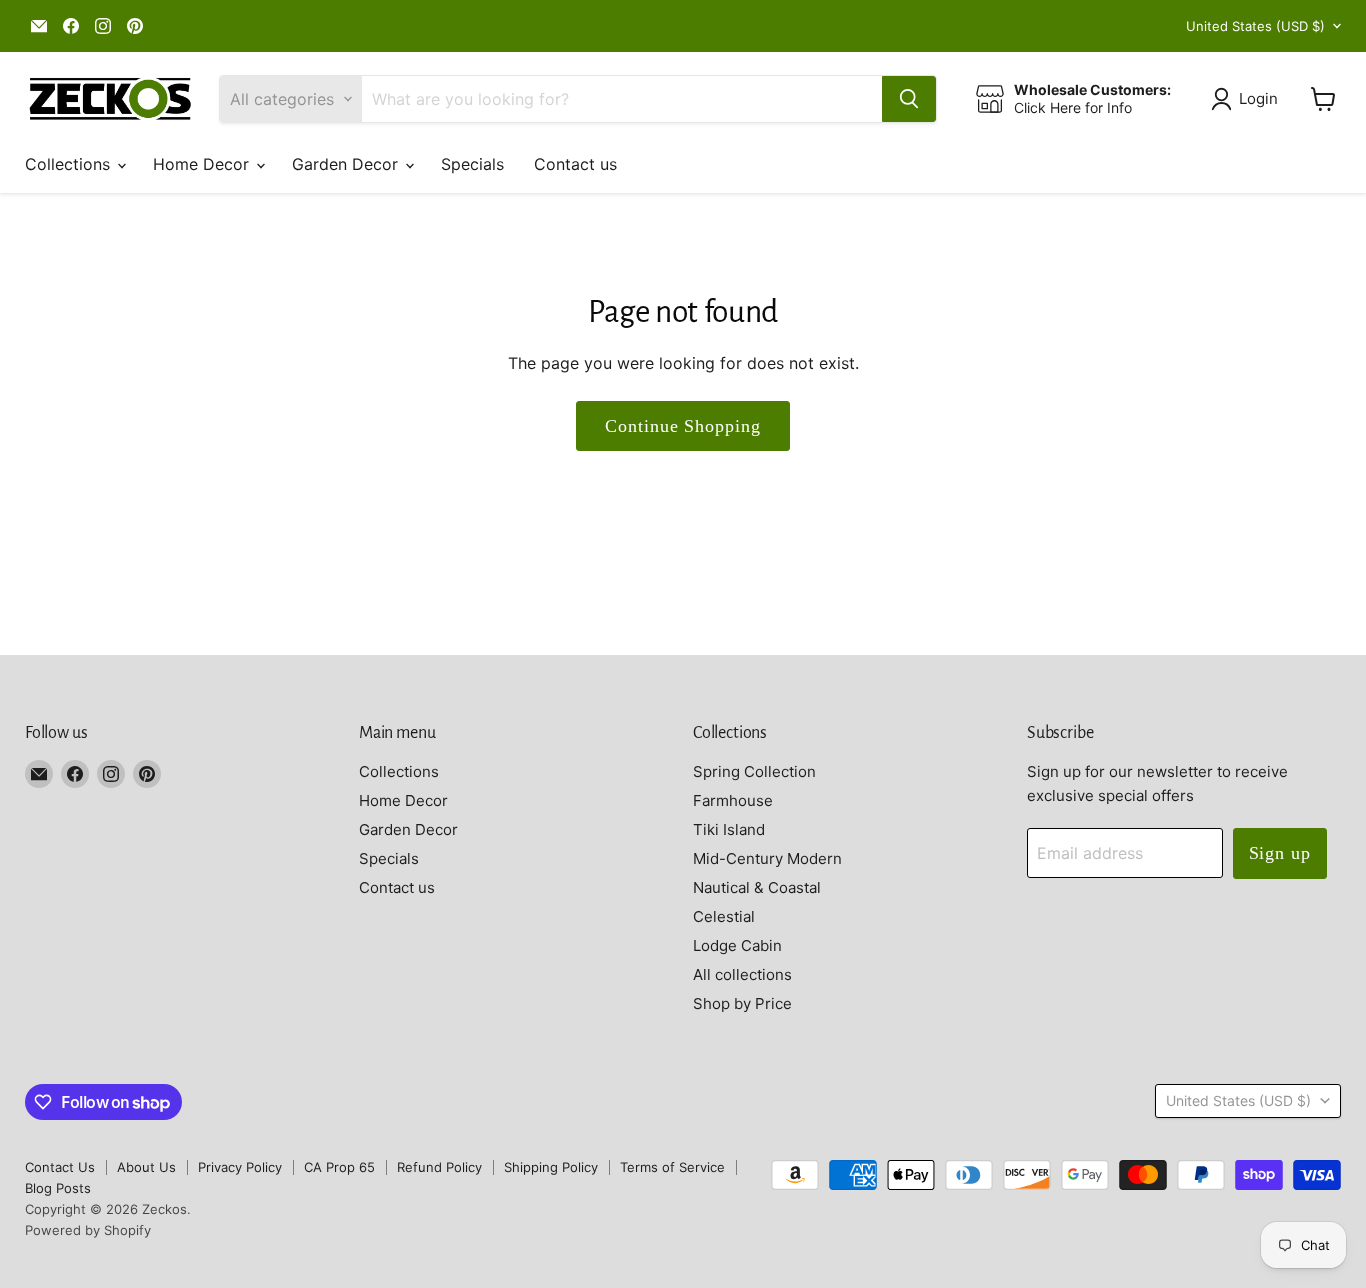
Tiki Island (729, 829)
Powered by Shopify (88, 1230)
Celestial (724, 916)
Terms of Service (672, 1167)
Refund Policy (439, 1167)
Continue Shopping (682, 426)
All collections (742, 974)
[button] (1248, 99)
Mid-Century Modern (767, 858)
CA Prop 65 (339, 1167)
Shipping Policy (551, 1167)
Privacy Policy (240, 1167)
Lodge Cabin (737, 945)
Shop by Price (742, 1003)
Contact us (575, 164)
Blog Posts (58, 1188)
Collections (70, 164)
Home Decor (203, 164)
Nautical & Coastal (757, 887)
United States (1255, 26)
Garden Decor (347, 164)
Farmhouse (733, 800)
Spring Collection (754, 771)
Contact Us (60, 1167)
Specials (472, 164)
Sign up (1280, 853)
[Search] (909, 99)
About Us (146, 1167)
